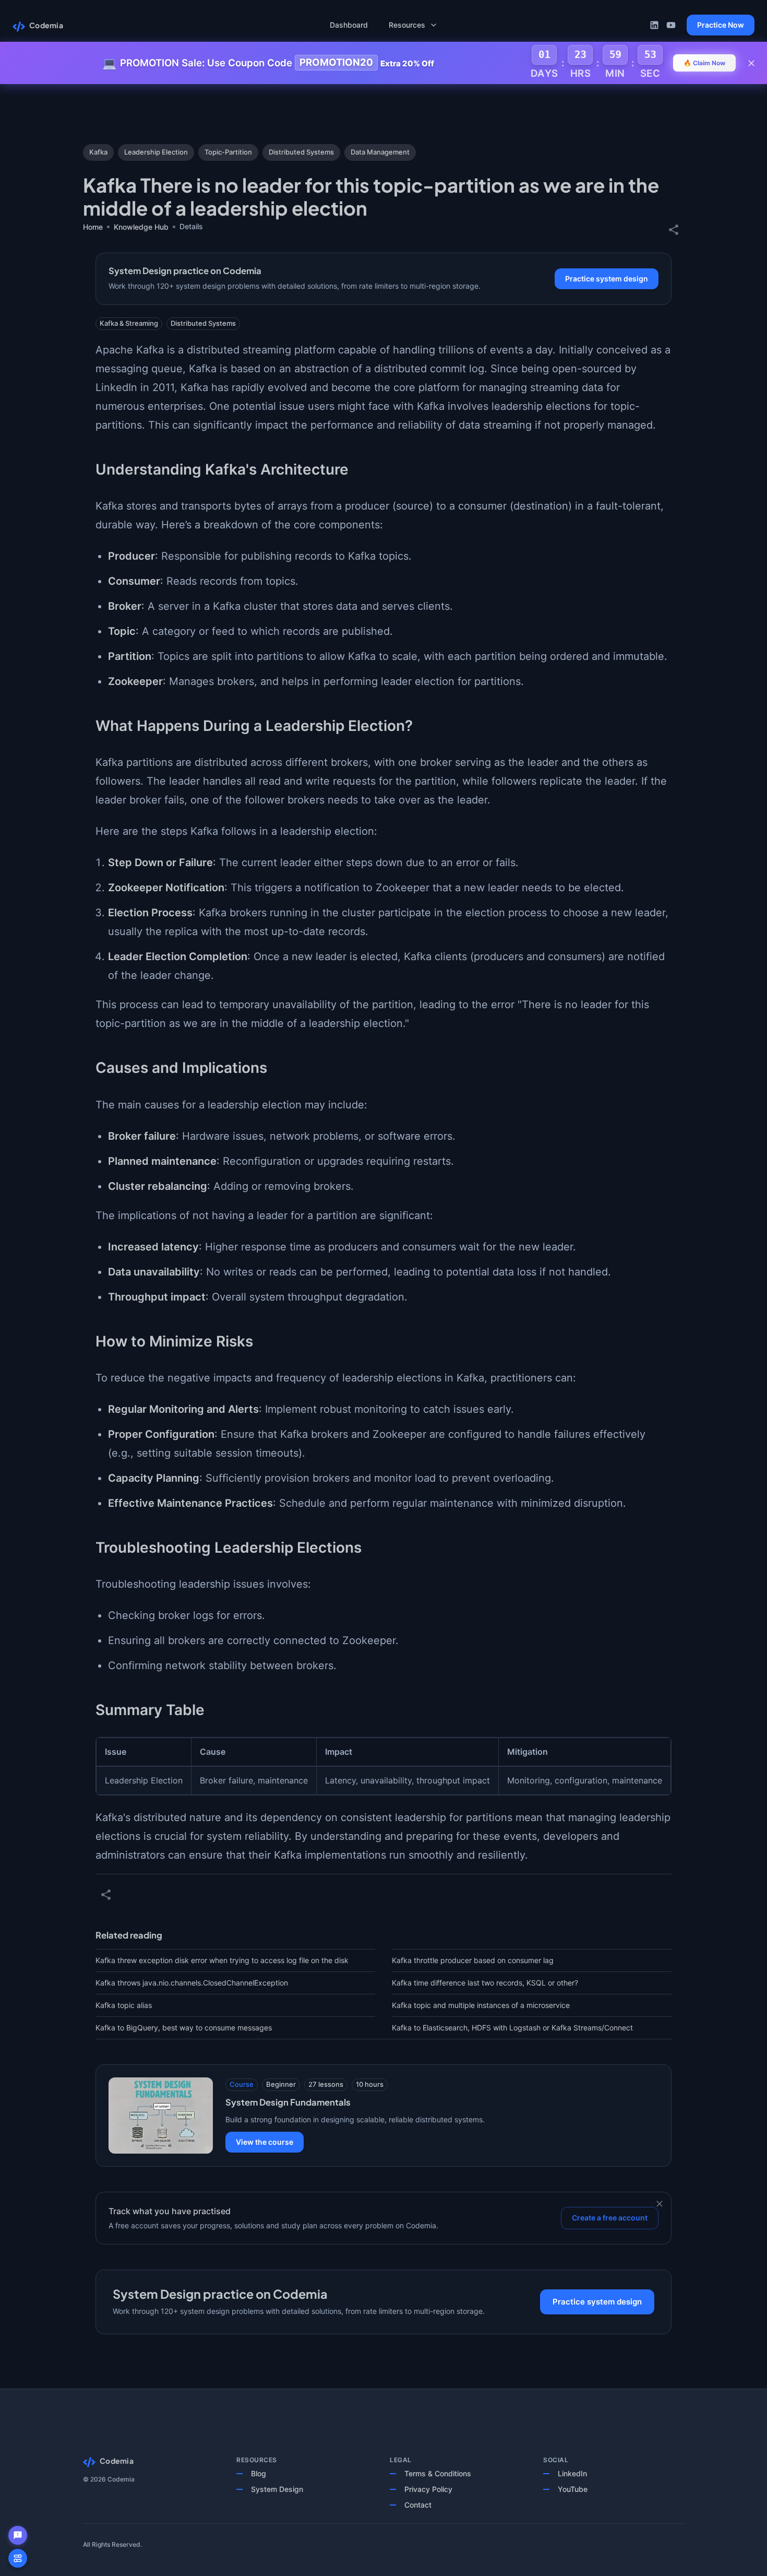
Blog (259, 2473)
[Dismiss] (660, 2204)
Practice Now (721, 25)
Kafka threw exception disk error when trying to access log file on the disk (222, 1960)
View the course (265, 2142)
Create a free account (610, 2218)
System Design (277, 2489)
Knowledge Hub (141, 227)
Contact (418, 2505)
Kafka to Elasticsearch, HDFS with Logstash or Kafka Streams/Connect (512, 2028)
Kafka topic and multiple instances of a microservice (481, 2005)
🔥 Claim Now (704, 63)
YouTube (573, 2489)
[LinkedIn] (654, 25)
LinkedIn (572, 2473)
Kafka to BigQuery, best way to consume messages (184, 2028)
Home (93, 227)
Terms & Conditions (438, 2473)
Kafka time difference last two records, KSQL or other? (485, 1983)
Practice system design (607, 279)
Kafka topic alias (124, 2005)
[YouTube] (671, 25)
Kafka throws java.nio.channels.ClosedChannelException (192, 1983)
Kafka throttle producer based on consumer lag (473, 1960)
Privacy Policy (428, 2489)
